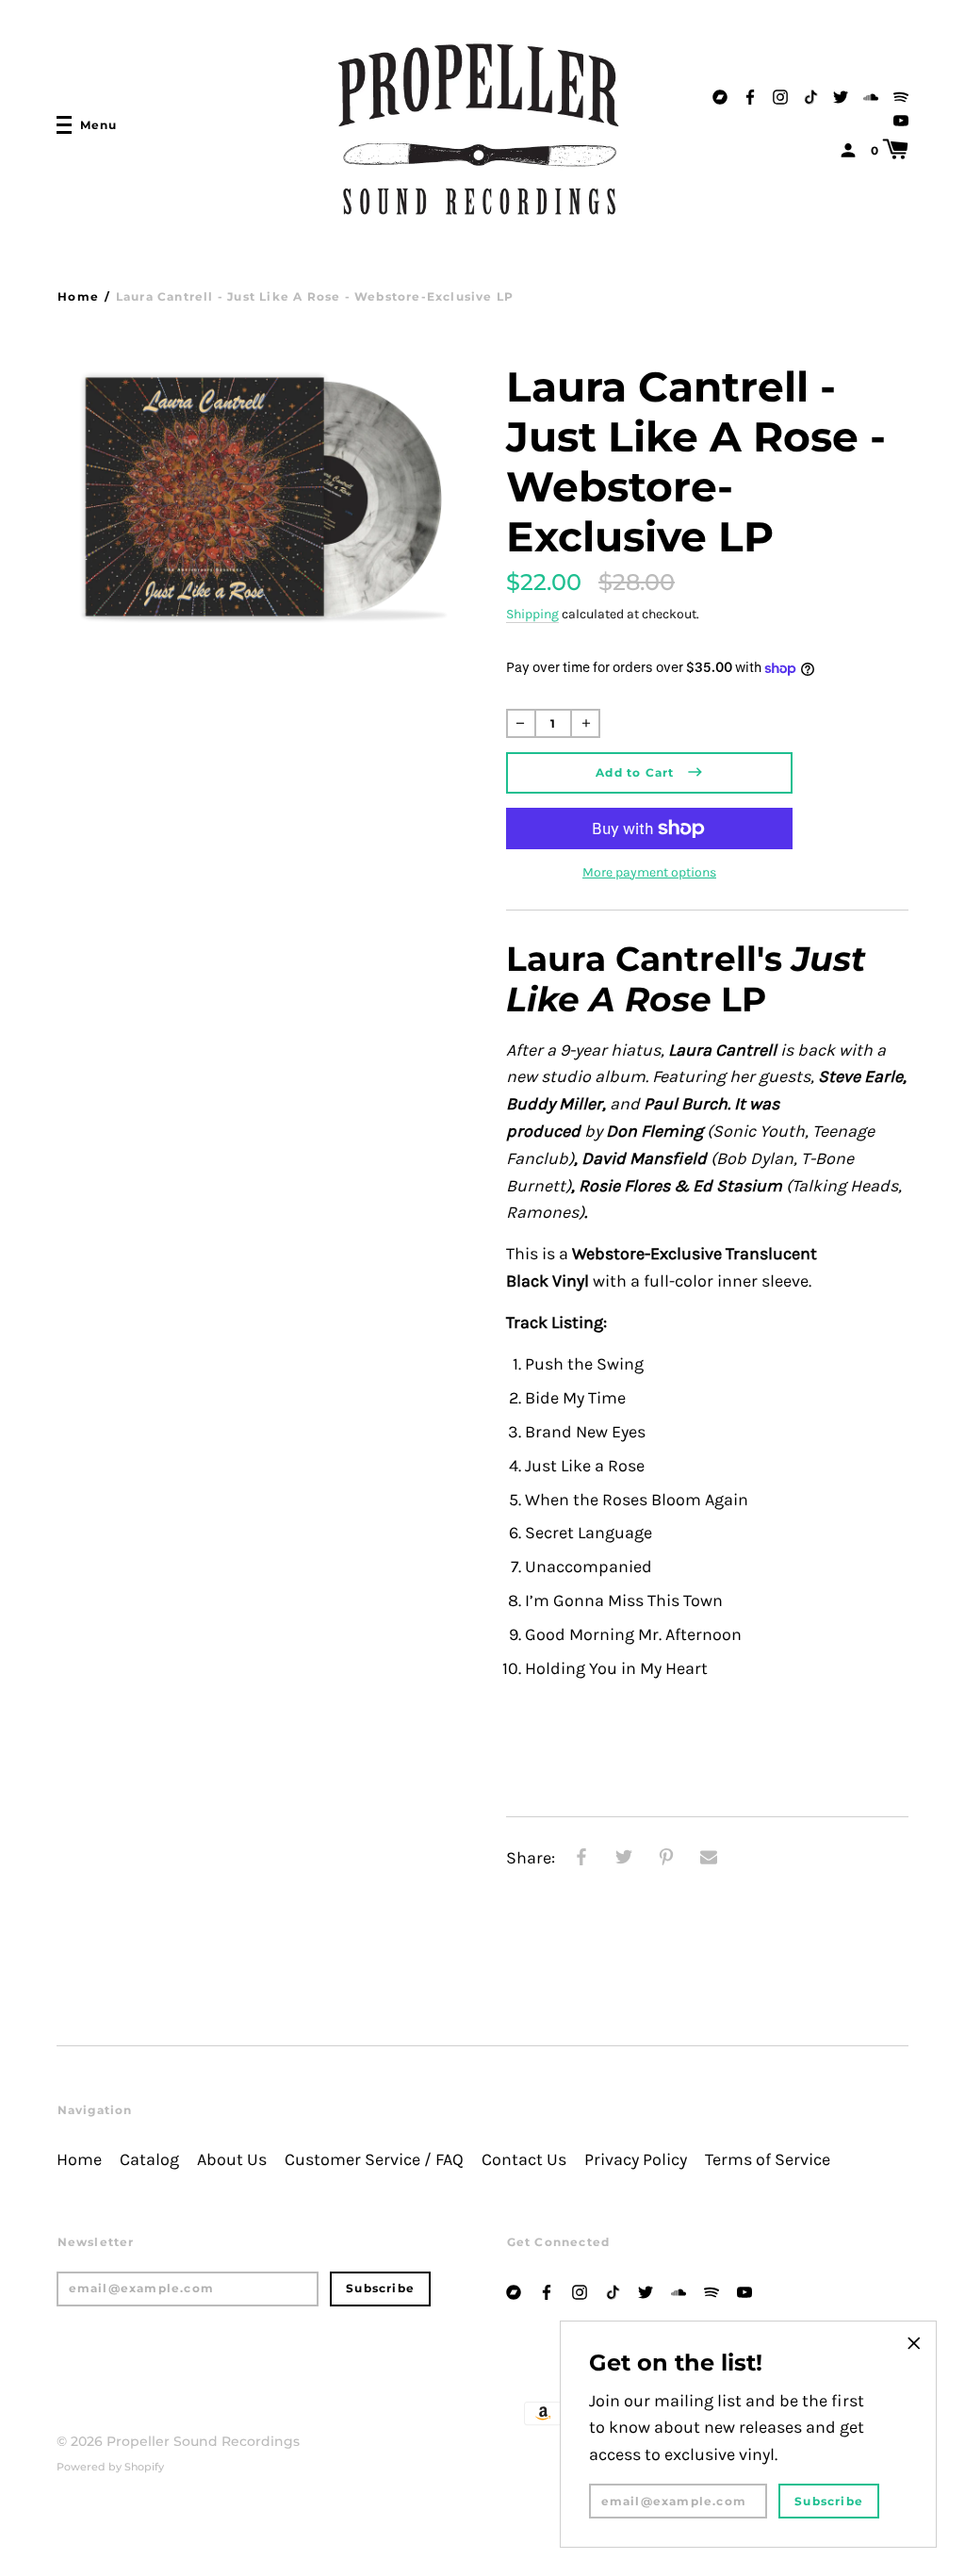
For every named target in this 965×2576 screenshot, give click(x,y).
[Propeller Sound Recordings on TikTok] (810, 95)
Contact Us (524, 2160)
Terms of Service (768, 2160)
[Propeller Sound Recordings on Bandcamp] (720, 95)
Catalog (149, 2160)
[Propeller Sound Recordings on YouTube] (901, 119)
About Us (232, 2160)
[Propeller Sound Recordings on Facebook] (750, 95)
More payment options (649, 872)
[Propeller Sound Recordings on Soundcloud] (871, 95)
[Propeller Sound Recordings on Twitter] (841, 95)
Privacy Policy (636, 2160)
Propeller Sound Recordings (203, 2441)
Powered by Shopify (110, 2467)
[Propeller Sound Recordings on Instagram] (780, 95)
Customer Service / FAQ (374, 2160)
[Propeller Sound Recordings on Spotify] (901, 95)
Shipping (532, 614)
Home (78, 296)
